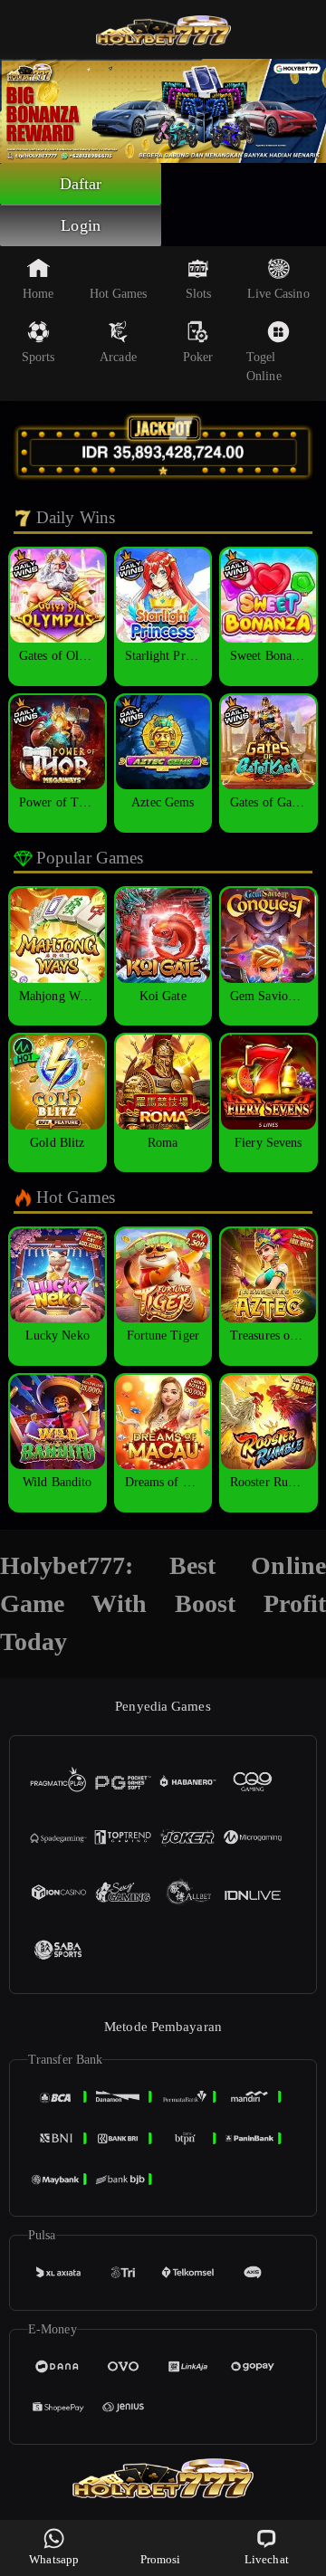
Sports (38, 357)
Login (81, 225)
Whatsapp (54, 2559)
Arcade (118, 357)
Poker (198, 357)
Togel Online (264, 367)
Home (38, 294)
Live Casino (278, 294)
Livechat (267, 2559)
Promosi (161, 2559)
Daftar (81, 184)
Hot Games (119, 294)
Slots (199, 294)
